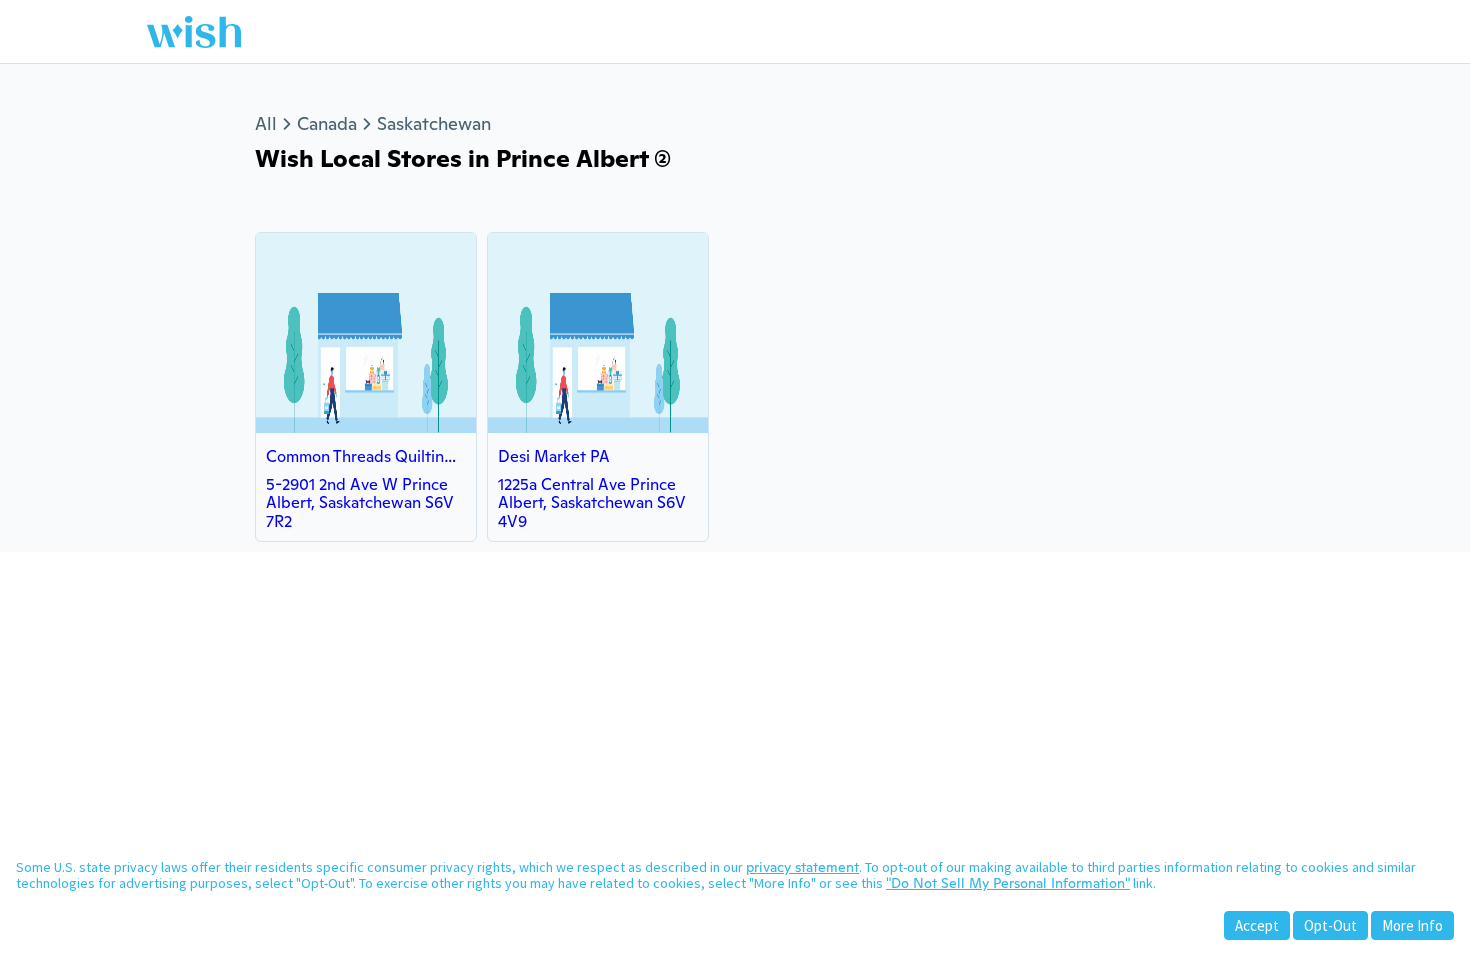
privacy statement (802, 867)
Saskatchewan (434, 123)
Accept (1257, 925)
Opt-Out (1330, 925)
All (266, 123)
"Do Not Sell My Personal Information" (1008, 883)
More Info (1412, 925)
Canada (327, 123)
